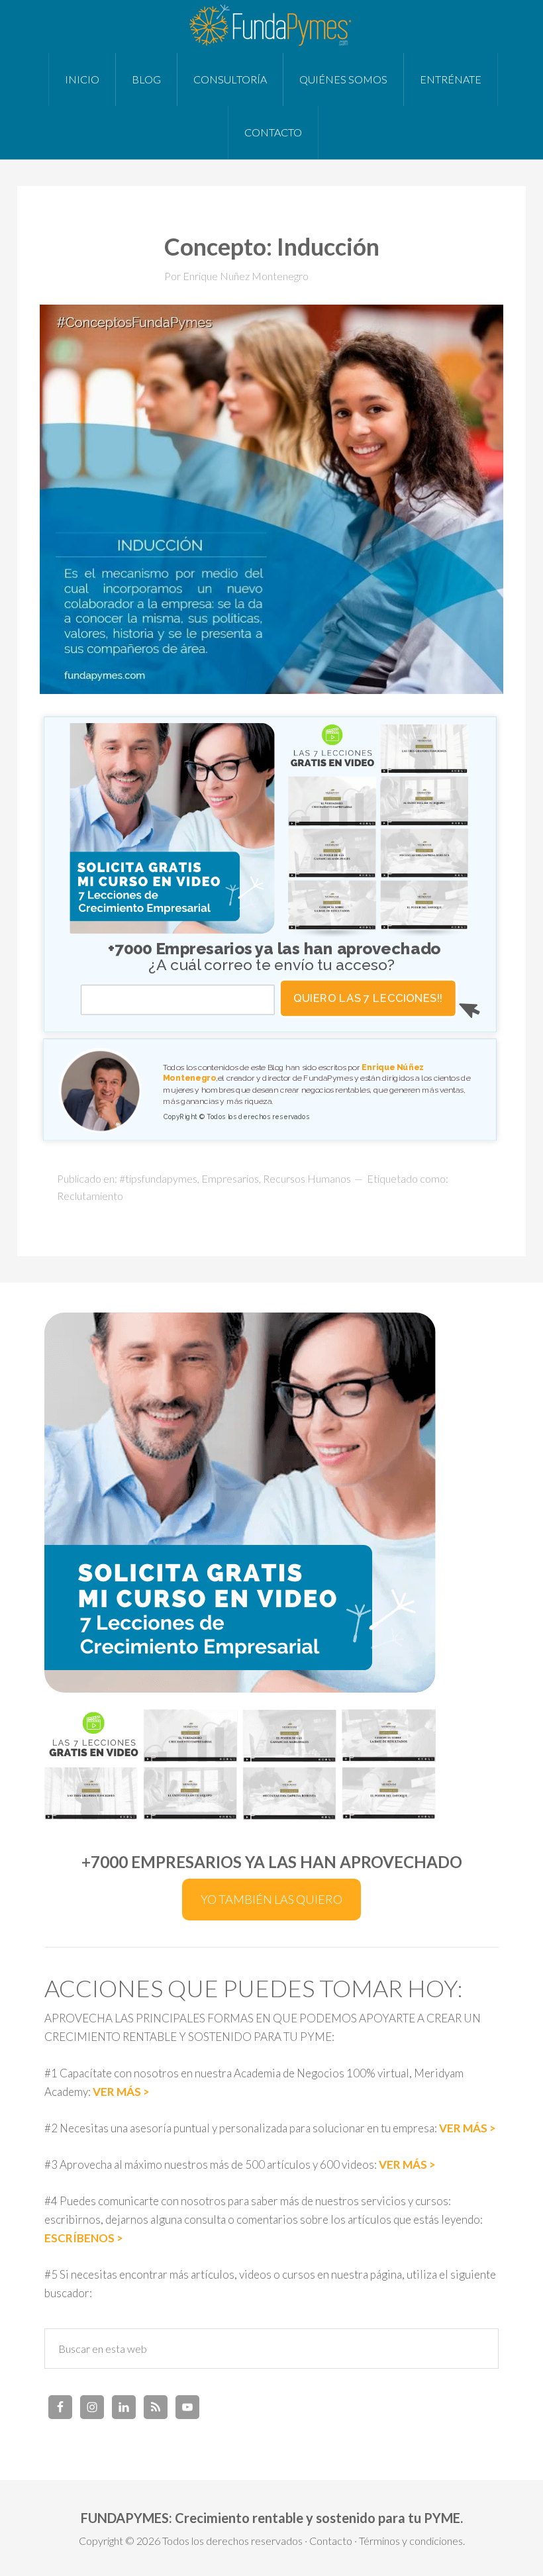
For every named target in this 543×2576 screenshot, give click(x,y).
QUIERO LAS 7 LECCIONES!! (368, 998)
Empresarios (230, 1178)
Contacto (331, 2541)
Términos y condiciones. (412, 2541)
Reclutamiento (90, 1196)
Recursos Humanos (307, 1178)
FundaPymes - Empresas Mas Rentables (271, 26)
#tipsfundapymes (158, 1178)
